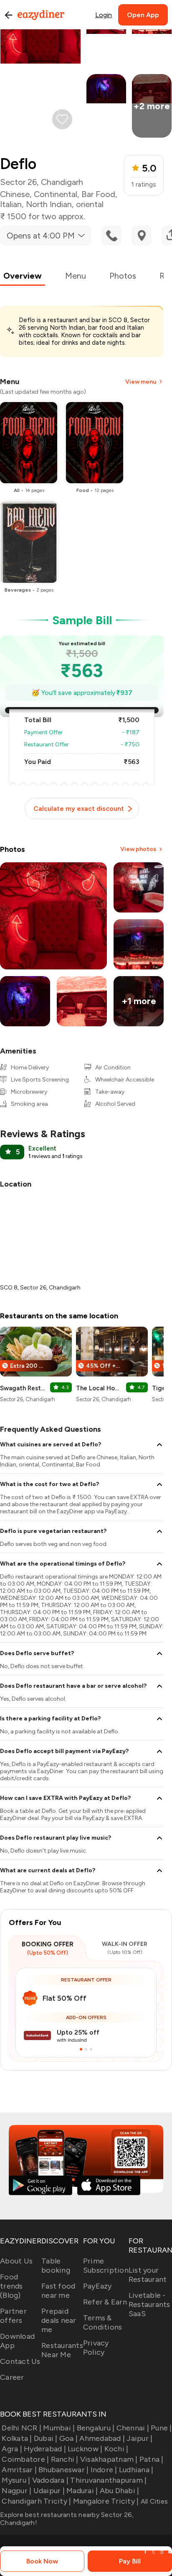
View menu (141, 382)
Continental (56, 194)
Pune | (161, 2428)
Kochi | (116, 2449)
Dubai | (46, 2438)
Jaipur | (139, 2438)
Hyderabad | (45, 2449)
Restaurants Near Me (62, 2350)
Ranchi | (64, 2459)
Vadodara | (50, 2480)
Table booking (56, 2266)
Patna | (152, 2459)
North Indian (49, 204)
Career (12, 2377)
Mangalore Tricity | (106, 2501)
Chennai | (133, 2428)
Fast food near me (58, 2291)
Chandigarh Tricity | (36, 2501)
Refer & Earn (105, 2302)
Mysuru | (16, 2480)
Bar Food (98, 194)
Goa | (68, 2438)
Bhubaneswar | (63, 2470)
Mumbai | (59, 2428)
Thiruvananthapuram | (108, 2480)
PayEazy (97, 2286)
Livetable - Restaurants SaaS (149, 2304)
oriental (90, 204)
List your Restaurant (148, 2275)
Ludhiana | (136, 2470)
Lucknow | (85, 2449)
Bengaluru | (96, 2428)
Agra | (12, 2449)
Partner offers (13, 2316)
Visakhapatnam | (109, 2459)
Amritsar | (19, 2470)
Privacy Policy (96, 2348)
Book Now (42, 2561)
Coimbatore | (25, 2459)
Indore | (104, 2470)
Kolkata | (17, 2438)
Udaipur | (49, 2491)
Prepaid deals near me (59, 2320)
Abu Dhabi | (119, 2491)
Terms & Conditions (103, 2322)
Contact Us (20, 2361)
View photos (138, 849)
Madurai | (82, 2491)
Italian (11, 204)
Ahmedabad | (102, 2438)
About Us (16, 2261)
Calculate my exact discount (79, 809)
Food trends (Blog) (11, 2286)
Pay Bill (130, 2561)
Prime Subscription (106, 2266)
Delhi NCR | (21, 2428)
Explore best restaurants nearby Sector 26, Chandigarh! (67, 2519)
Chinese (15, 194)
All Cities (153, 2501)
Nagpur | (16, 2491)
